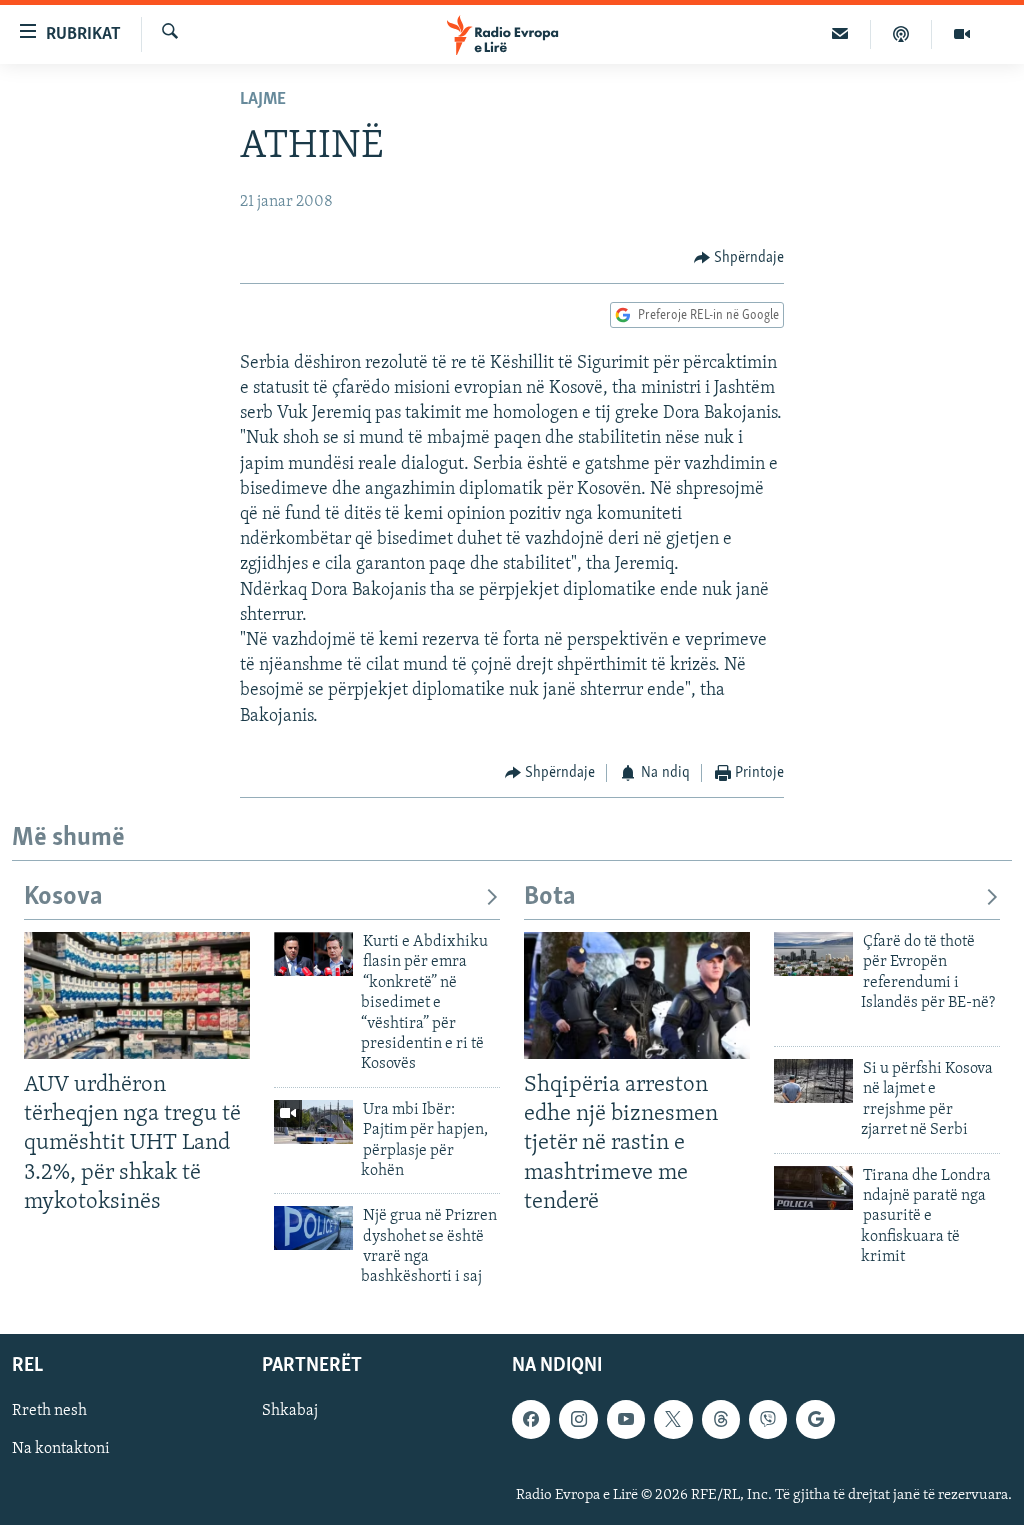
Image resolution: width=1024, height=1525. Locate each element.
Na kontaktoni (61, 1449)
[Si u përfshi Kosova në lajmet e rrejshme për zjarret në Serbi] (813, 1081)
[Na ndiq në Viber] (768, 1419)
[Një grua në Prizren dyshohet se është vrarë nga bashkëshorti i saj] (313, 1228)
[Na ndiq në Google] (815, 1419)
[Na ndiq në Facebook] (531, 1419)
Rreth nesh (49, 1411)
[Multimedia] (962, 34)
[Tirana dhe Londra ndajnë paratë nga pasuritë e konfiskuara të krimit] (813, 1188)
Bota (550, 897)
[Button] (739, 258)
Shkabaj (290, 1411)
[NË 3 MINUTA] (840, 34)
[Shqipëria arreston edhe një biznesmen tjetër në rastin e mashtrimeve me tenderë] (637, 995)
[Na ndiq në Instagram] (578, 1419)
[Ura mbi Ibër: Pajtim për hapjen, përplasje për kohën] (313, 1122)
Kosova (63, 897)
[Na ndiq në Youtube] (626, 1419)
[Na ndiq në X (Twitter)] (673, 1419)
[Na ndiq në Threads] (721, 1419)
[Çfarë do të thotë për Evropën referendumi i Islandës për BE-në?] (813, 954)
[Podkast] (901, 34)
